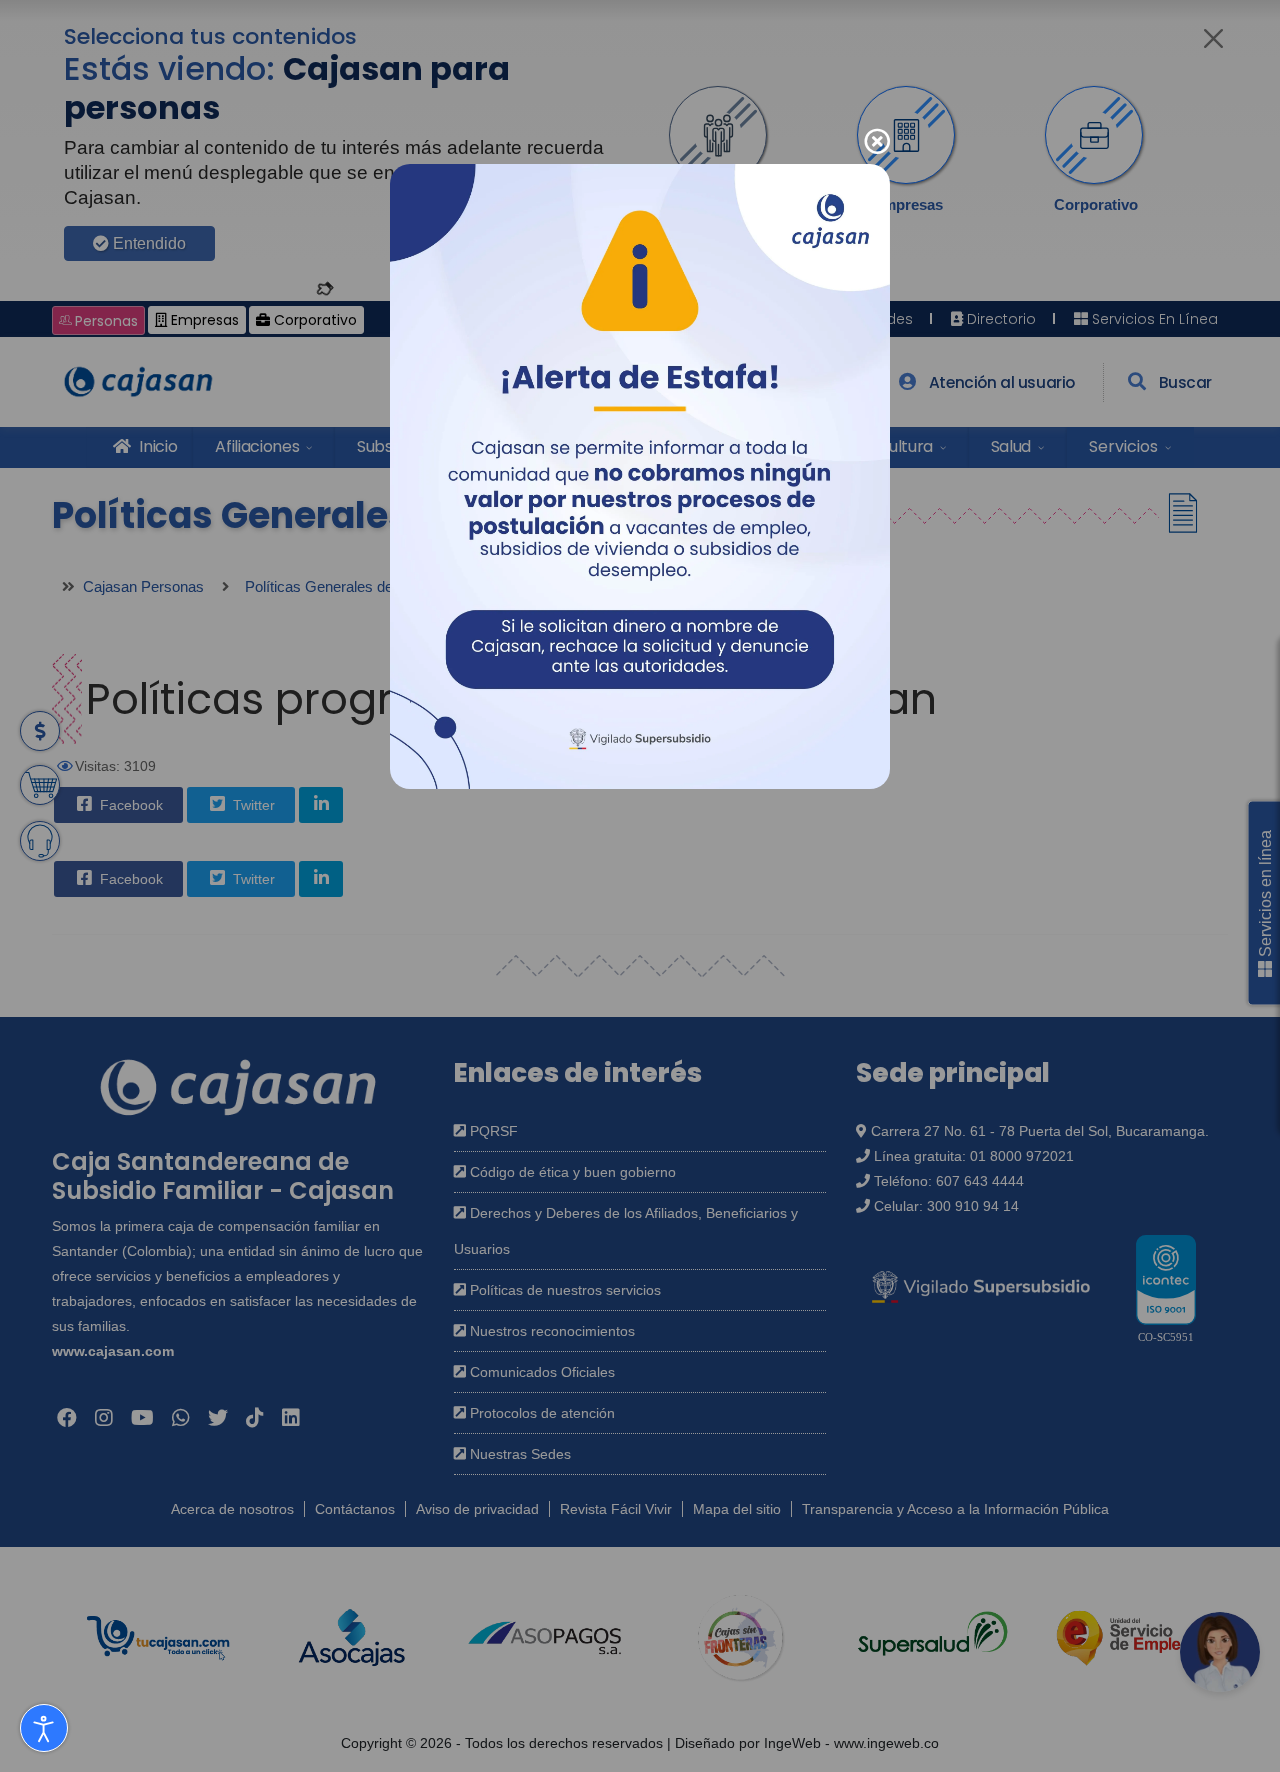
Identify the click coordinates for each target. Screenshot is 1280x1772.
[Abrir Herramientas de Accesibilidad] (44, 1728)
